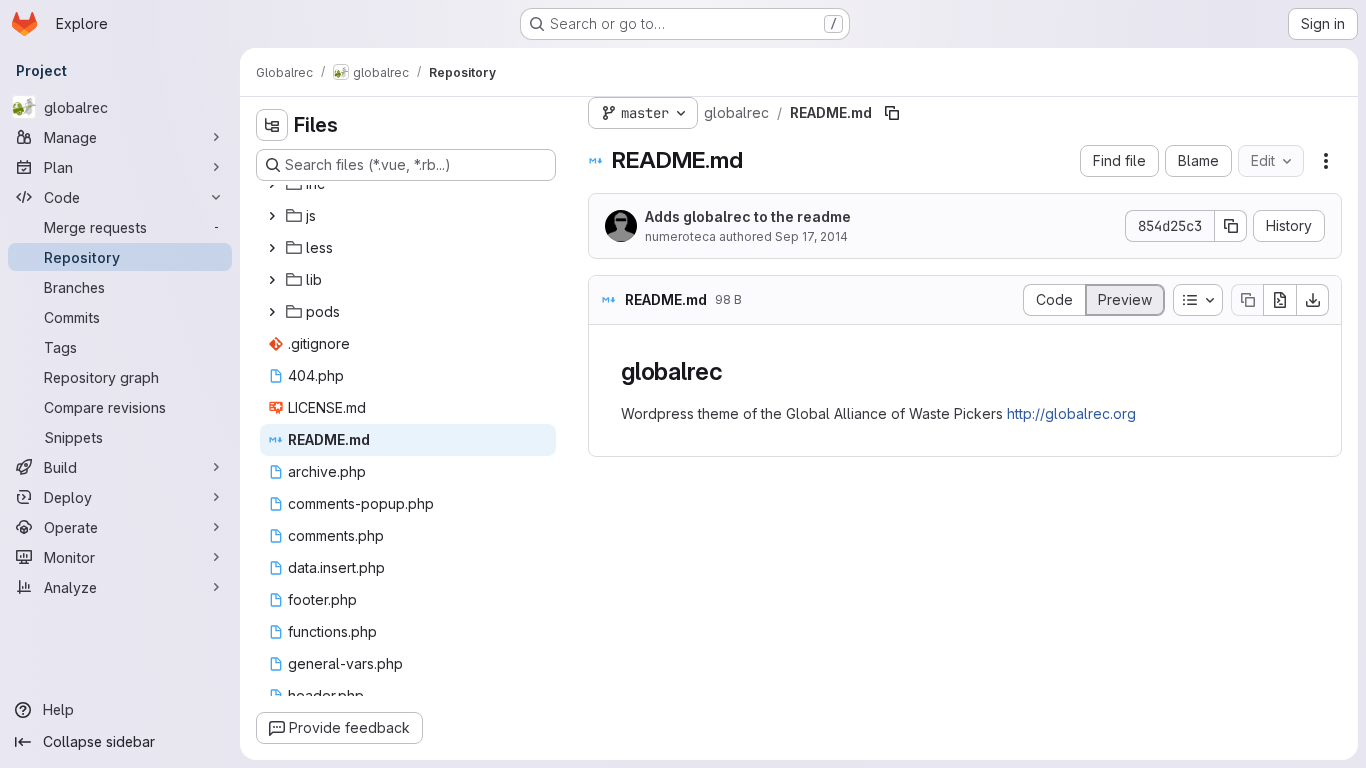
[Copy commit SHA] (1231, 226)
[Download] (1313, 300)
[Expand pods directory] (272, 312)
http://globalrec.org (1071, 413)
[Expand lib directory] (272, 280)
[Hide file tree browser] (272, 125)
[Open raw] (1280, 300)
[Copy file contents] (1247, 300)
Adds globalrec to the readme (748, 216)
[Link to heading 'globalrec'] (736, 371)
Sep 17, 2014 (811, 236)
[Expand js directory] (272, 216)
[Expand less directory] (272, 248)
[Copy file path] (892, 113)
